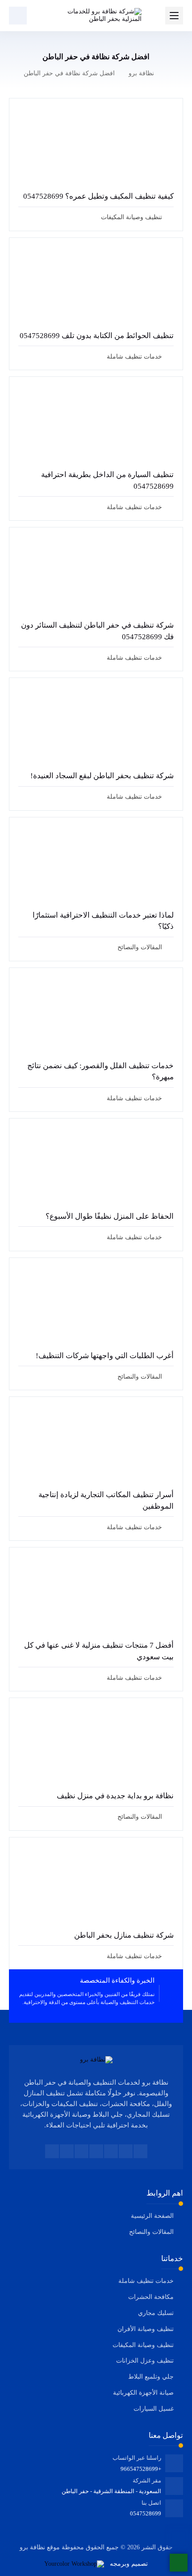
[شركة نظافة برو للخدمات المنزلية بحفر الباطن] (96, 16)
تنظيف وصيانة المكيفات (131, 217)
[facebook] (140, 2151)
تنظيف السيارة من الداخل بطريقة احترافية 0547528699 (107, 480)
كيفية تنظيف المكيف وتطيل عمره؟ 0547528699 (98, 196)
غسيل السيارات (154, 2409)
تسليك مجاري (156, 2313)
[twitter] (126, 2151)
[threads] (52, 2151)
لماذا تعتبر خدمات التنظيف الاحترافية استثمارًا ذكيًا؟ (103, 921)
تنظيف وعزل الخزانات (145, 2361)
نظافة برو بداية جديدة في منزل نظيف (115, 1796)
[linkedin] (81, 2151)
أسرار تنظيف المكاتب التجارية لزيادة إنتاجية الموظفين (106, 1500)
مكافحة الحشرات (151, 2297)
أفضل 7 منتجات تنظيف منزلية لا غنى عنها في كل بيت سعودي (99, 1651)
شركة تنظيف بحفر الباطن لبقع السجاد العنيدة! (102, 776)
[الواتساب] (179, 2563)
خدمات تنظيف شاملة (134, 357)
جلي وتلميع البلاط (151, 2377)
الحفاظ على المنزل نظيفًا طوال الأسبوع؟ (110, 1216)
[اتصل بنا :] (179, 2538)
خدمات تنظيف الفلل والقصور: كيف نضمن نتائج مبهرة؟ (100, 1072)
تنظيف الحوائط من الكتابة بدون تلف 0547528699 (97, 336)
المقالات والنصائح (140, 947)
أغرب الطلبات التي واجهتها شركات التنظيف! (105, 1356)
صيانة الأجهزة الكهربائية (143, 2393)
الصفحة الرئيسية (152, 2216)
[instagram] (67, 2151)
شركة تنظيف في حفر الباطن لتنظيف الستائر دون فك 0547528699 (97, 631)
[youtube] (96, 2151)
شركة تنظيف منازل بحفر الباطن (124, 1935)
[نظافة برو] (96, 2060)
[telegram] (111, 2151)
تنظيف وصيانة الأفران (146, 2329)
